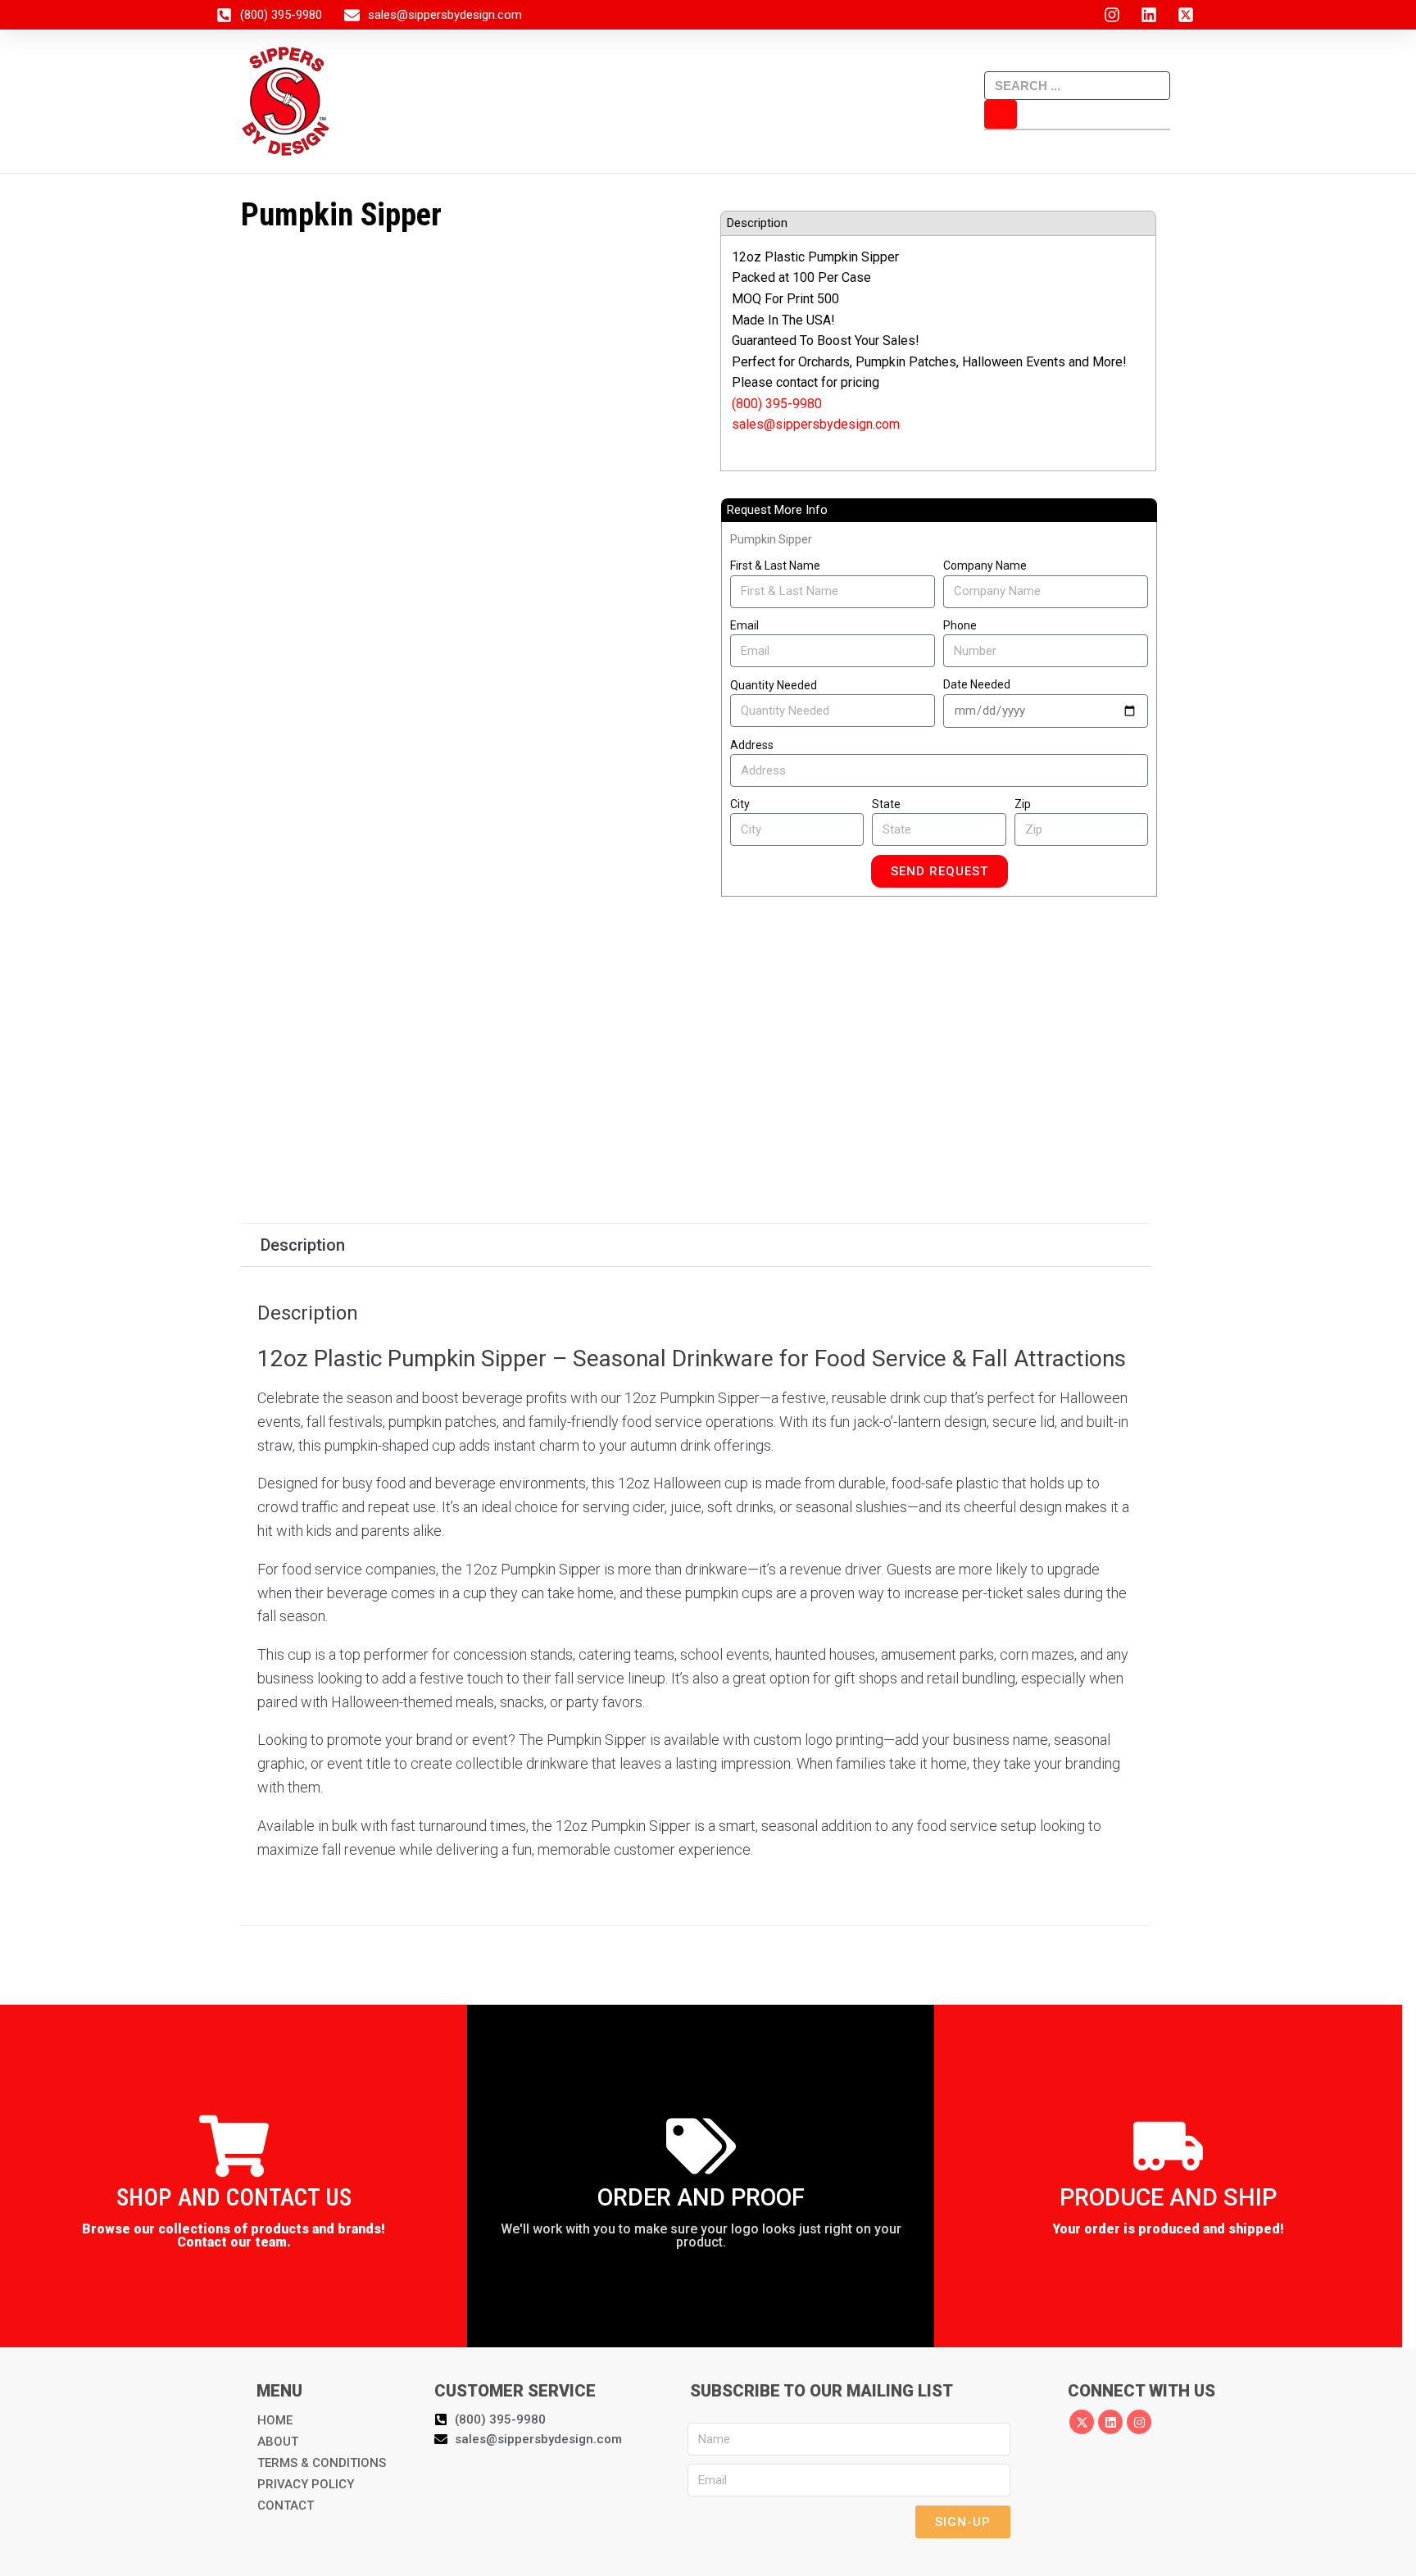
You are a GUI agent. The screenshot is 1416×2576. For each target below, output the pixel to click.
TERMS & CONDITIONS (322, 2463)
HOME (275, 2420)
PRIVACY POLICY (306, 2484)
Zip (1023, 804)
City (740, 804)
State (886, 804)
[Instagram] (1139, 2422)
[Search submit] (1001, 114)
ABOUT (278, 2442)
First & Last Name (775, 566)
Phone (960, 625)
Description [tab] (303, 1245)
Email (744, 625)
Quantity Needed (774, 685)
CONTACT (286, 2506)
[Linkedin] (1110, 2422)
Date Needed (977, 684)
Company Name (985, 566)
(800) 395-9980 (777, 404)
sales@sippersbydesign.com (816, 424)
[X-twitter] (1082, 2422)
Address (752, 745)
